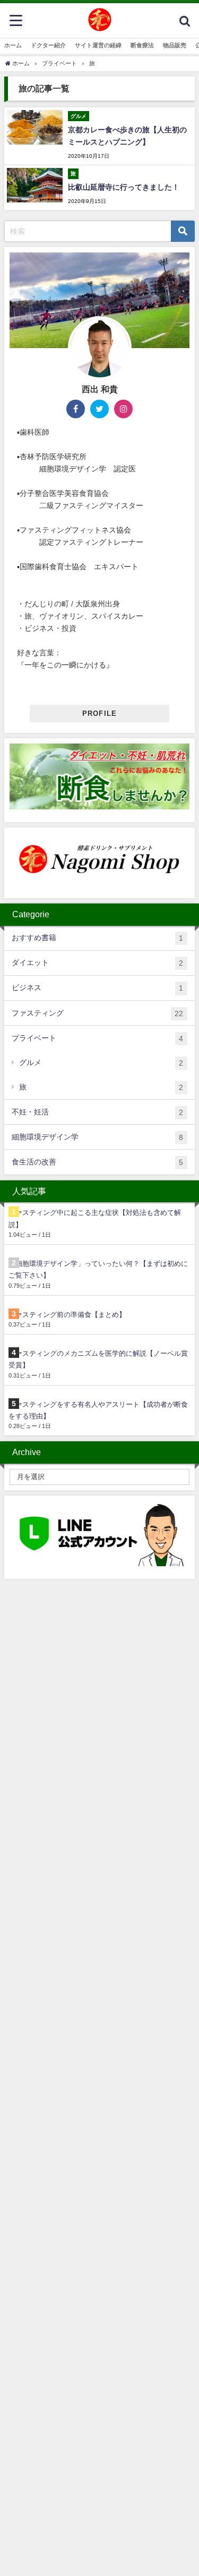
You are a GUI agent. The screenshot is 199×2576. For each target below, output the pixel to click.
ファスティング (97, 1013)
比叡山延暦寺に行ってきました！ (124, 187)
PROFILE (100, 713)
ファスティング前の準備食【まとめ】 (67, 1315)
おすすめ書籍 (97, 938)
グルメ (101, 1063)
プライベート (97, 1038)
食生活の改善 (97, 1162)
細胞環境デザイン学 (97, 1137)
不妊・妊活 (97, 1112)
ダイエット (97, 963)
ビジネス (97, 988)
